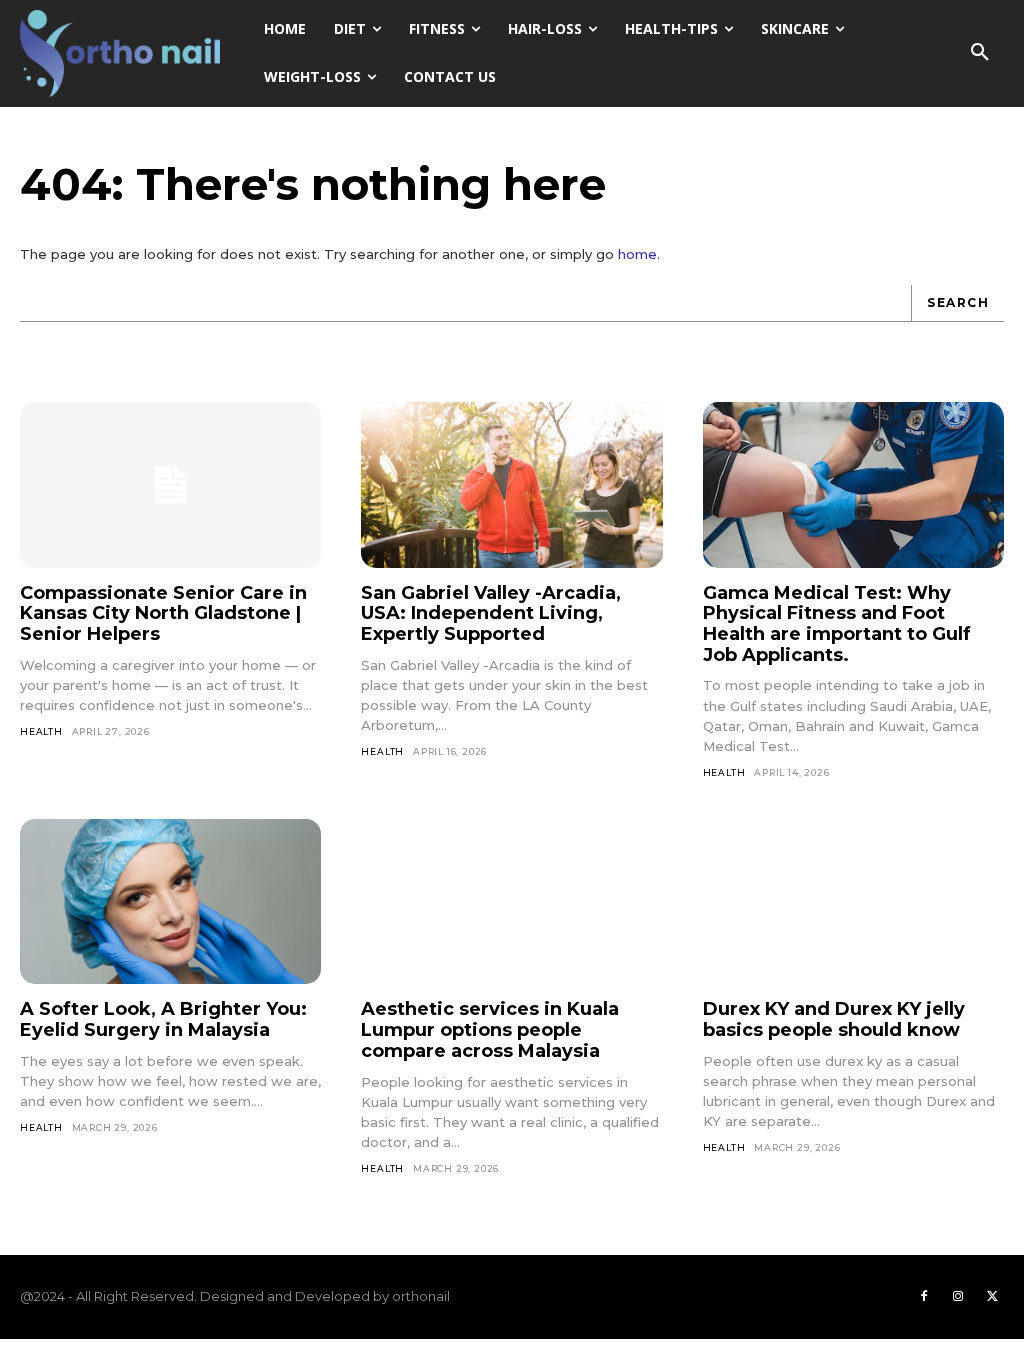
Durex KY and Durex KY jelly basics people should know (834, 1019)
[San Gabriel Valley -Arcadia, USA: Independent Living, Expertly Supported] (511, 485)
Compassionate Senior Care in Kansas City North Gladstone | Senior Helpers (163, 613)
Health (41, 731)
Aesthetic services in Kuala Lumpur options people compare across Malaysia (490, 1029)
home (637, 254)
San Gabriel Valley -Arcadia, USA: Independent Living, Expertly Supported (491, 613)
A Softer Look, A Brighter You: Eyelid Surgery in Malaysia (163, 1019)
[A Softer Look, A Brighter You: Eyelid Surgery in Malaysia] (170, 902)
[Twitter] (992, 1297)
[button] (980, 53)
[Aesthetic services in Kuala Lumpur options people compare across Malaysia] (511, 902)
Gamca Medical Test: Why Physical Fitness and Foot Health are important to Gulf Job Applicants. (837, 624)
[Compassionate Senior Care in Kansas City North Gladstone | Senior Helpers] (170, 485)
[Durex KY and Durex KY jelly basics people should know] (853, 902)
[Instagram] (958, 1297)
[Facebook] (924, 1297)
